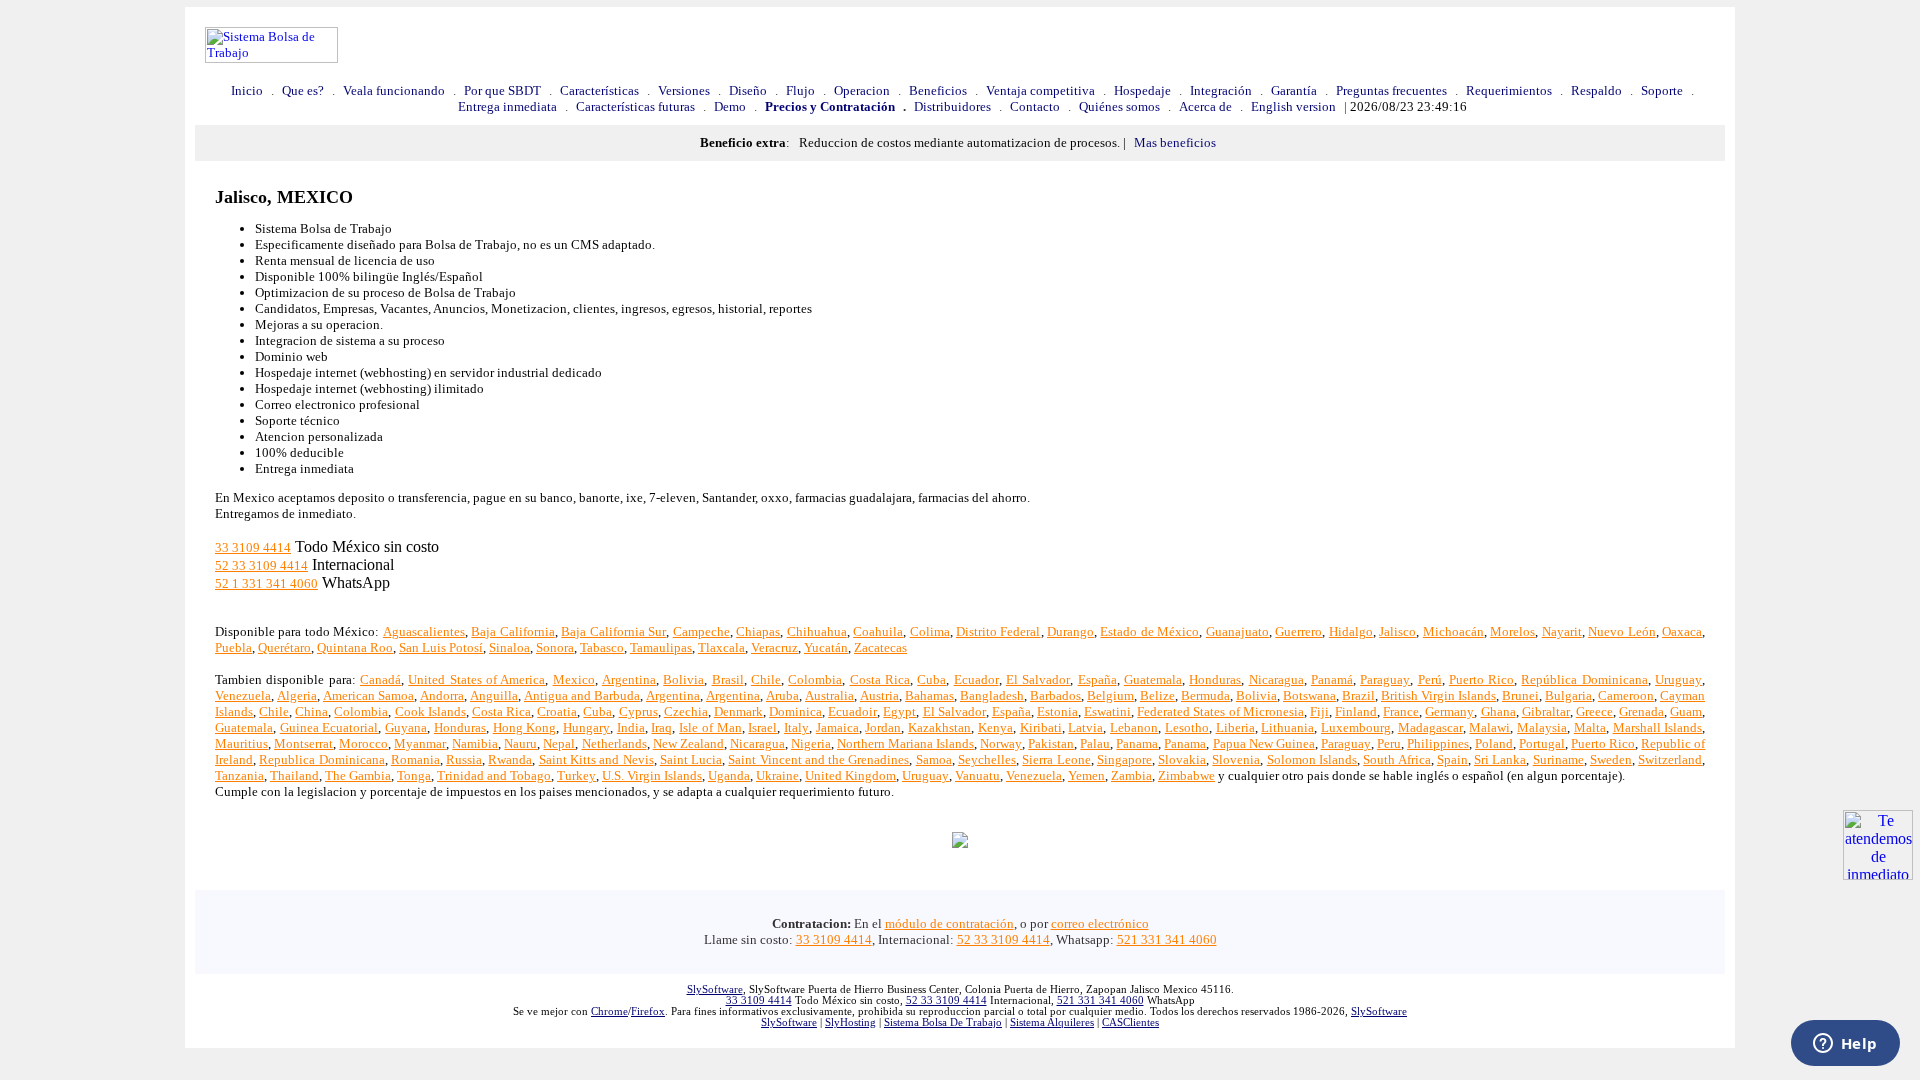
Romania (415, 759)
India (631, 727)
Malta (1590, 727)
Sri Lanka (1500, 759)
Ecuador (976, 679)
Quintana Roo (355, 647)
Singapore (1124, 759)
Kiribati (1041, 727)
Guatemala (1153, 679)
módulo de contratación (949, 923)
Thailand (294, 775)
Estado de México (1149, 631)
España (1097, 679)
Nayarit (1562, 631)
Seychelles (987, 759)
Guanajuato (1237, 631)
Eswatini (1107, 711)
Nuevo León (1621, 631)
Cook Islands (430, 711)
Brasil (728, 679)
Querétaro (284, 647)
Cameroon (1626, 695)
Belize (1157, 695)
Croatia (557, 711)
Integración (1221, 90)
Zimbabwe (1186, 775)
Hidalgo (1351, 631)
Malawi (1489, 727)
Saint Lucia (691, 759)
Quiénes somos (1119, 106)
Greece (1594, 711)
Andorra (442, 695)
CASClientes (1130, 1022)
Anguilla (494, 695)
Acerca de (1205, 106)
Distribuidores (952, 106)
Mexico (574, 679)
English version (1293, 106)
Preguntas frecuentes (1391, 90)
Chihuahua (817, 631)
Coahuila (878, 631)
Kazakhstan (939, 727)
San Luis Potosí (441, 647)
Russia (464, 759)
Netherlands (614, 743)
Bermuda (1205, 695)
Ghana (1498, 711)
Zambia (1131, 775)
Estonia (1057, 711)
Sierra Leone (1056, 759)
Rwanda (510, 759)
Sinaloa (509, 647)
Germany (1449, 711)
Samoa (934, 759)
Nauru (520, 743)
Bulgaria (1568, 695)
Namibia (475, 743)
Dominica (795, 711)
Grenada (1641, 711)
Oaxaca (1682, 631)
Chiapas (758, 631)
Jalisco (1397, 631)
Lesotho (1187, 727)
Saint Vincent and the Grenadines (818, 759)
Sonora (555, 647)
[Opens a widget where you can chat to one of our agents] (1845, 1045)
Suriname (1558, 759)
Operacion (862, 90)
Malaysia (1542, 727)
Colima (930, 631)
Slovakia (1182, 759)
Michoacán (1453, 631)
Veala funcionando (394, 90)
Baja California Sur (613, 631)
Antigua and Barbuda (582, 695)
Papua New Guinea (1264, 743)
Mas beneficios (1175, 142)
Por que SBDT (502, 90)
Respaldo (1596, 90)
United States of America (476, 679)
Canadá (380, 679)
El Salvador (1038, 679)
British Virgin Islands (1438, 695)
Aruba (782, 695)
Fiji (1319, 711)
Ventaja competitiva (1040, 90)
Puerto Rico (1481, 679)
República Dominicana (1584, 679)
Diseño (748, 90)
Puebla (233, 647)
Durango (1070, 631)
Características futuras (635, 106)
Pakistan (1051, 743)
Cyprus (638, 711)
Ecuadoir (852, 711)
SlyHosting (850, 1022)
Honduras (1215, 679)
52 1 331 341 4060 (266, 583)
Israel (762, 727)
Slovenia (1236, 759)
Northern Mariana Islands (905, 743)
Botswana (1309, 695)
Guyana (406, 727)
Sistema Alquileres (1052, 1022)
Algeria (297, 695)
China (311, 711)
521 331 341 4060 (1167, 939)
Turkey (576, 775)
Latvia (1085, 727)
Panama (1137, 743)
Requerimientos (1509, 90)
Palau (1095, 743)
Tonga (414, 775)
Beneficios (938, 90)
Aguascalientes (424, 631)
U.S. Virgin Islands (652, 775)
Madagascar (1430, 727)
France (1401, 711)
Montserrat (303, 743)
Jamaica (837, 727)
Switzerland (1670, 759)
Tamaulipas (661, 647)
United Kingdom (850, 775)
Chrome (609, 1011)
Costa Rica (880, 679)
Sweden (1611, 759)
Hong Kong (525, 727)
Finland (1356, 711)
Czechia (686, 711)
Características (599, 90)
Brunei (1520, 695)
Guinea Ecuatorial (329, 727)
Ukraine (777, 775)
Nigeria (811, 743)
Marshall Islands (1658, 727)
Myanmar (420, 743)
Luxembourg (1356, 727)
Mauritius (241, 743)
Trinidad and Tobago (494, 775)
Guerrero (1298, 631)
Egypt (899, 711)
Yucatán (826, 647)
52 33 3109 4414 (261, 565)
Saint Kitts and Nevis (596, 759)
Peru (1389, 743)
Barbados (1055, 695)
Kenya (995, 727)
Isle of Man (710, 727)
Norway (1001, 743)
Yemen (1086, 775)
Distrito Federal (998, 631)
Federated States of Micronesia (1220, 711)
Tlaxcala (721, 647)
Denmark (738, 711)
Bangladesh (992, 695)
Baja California (512, 631)
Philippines (1438, 743)
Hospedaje (1142, 90)
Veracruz (774, 647)
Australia (829, 695)
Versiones (684, 90)
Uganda (729, 775)
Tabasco (602, 647)
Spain (1452, 759)
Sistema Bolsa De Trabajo (943, 1022)
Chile (766, 679)
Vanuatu (977, 775)
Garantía (1294, 90)
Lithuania (1287, 727)
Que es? (303, 90)
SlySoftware (715, 989)
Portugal (1542, 743)
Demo (730, 106)
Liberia (1235, 727)
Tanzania (239, 775)
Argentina (629, 679)
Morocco (363, 743)
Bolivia (683, 679)
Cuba (931, 679)
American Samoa (368, 695)
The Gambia (358, 775)
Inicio (247, 90)
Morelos (1512, 631)
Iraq (661, 727)
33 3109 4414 (253, 547)
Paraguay (1385, 679)
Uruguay (1678, 679)
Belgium (1110, 695)
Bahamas (929, 695)
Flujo (800, 90)
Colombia (815, 679)
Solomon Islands (1312, 759)
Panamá (1332, 679)
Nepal (559, 743)
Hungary (586, 727)
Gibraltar (1546, 711)
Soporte (1662, 90)
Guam (1686, 711)
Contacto (1035, 106)
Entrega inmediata (507, 106)
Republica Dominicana (321, 759)
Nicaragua (1276, 679)
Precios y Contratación (830, 106)
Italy (796, 727)
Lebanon (1134, 727)
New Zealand (688, 743)
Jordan (883, 727)
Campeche (701, 631)
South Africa (1396, 759)
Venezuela (243, 695)
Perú (1430, 679)
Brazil (1358, 695)
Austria (879, 695)
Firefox (648, 1011)
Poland (1494, 743)
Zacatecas (880, 647)
